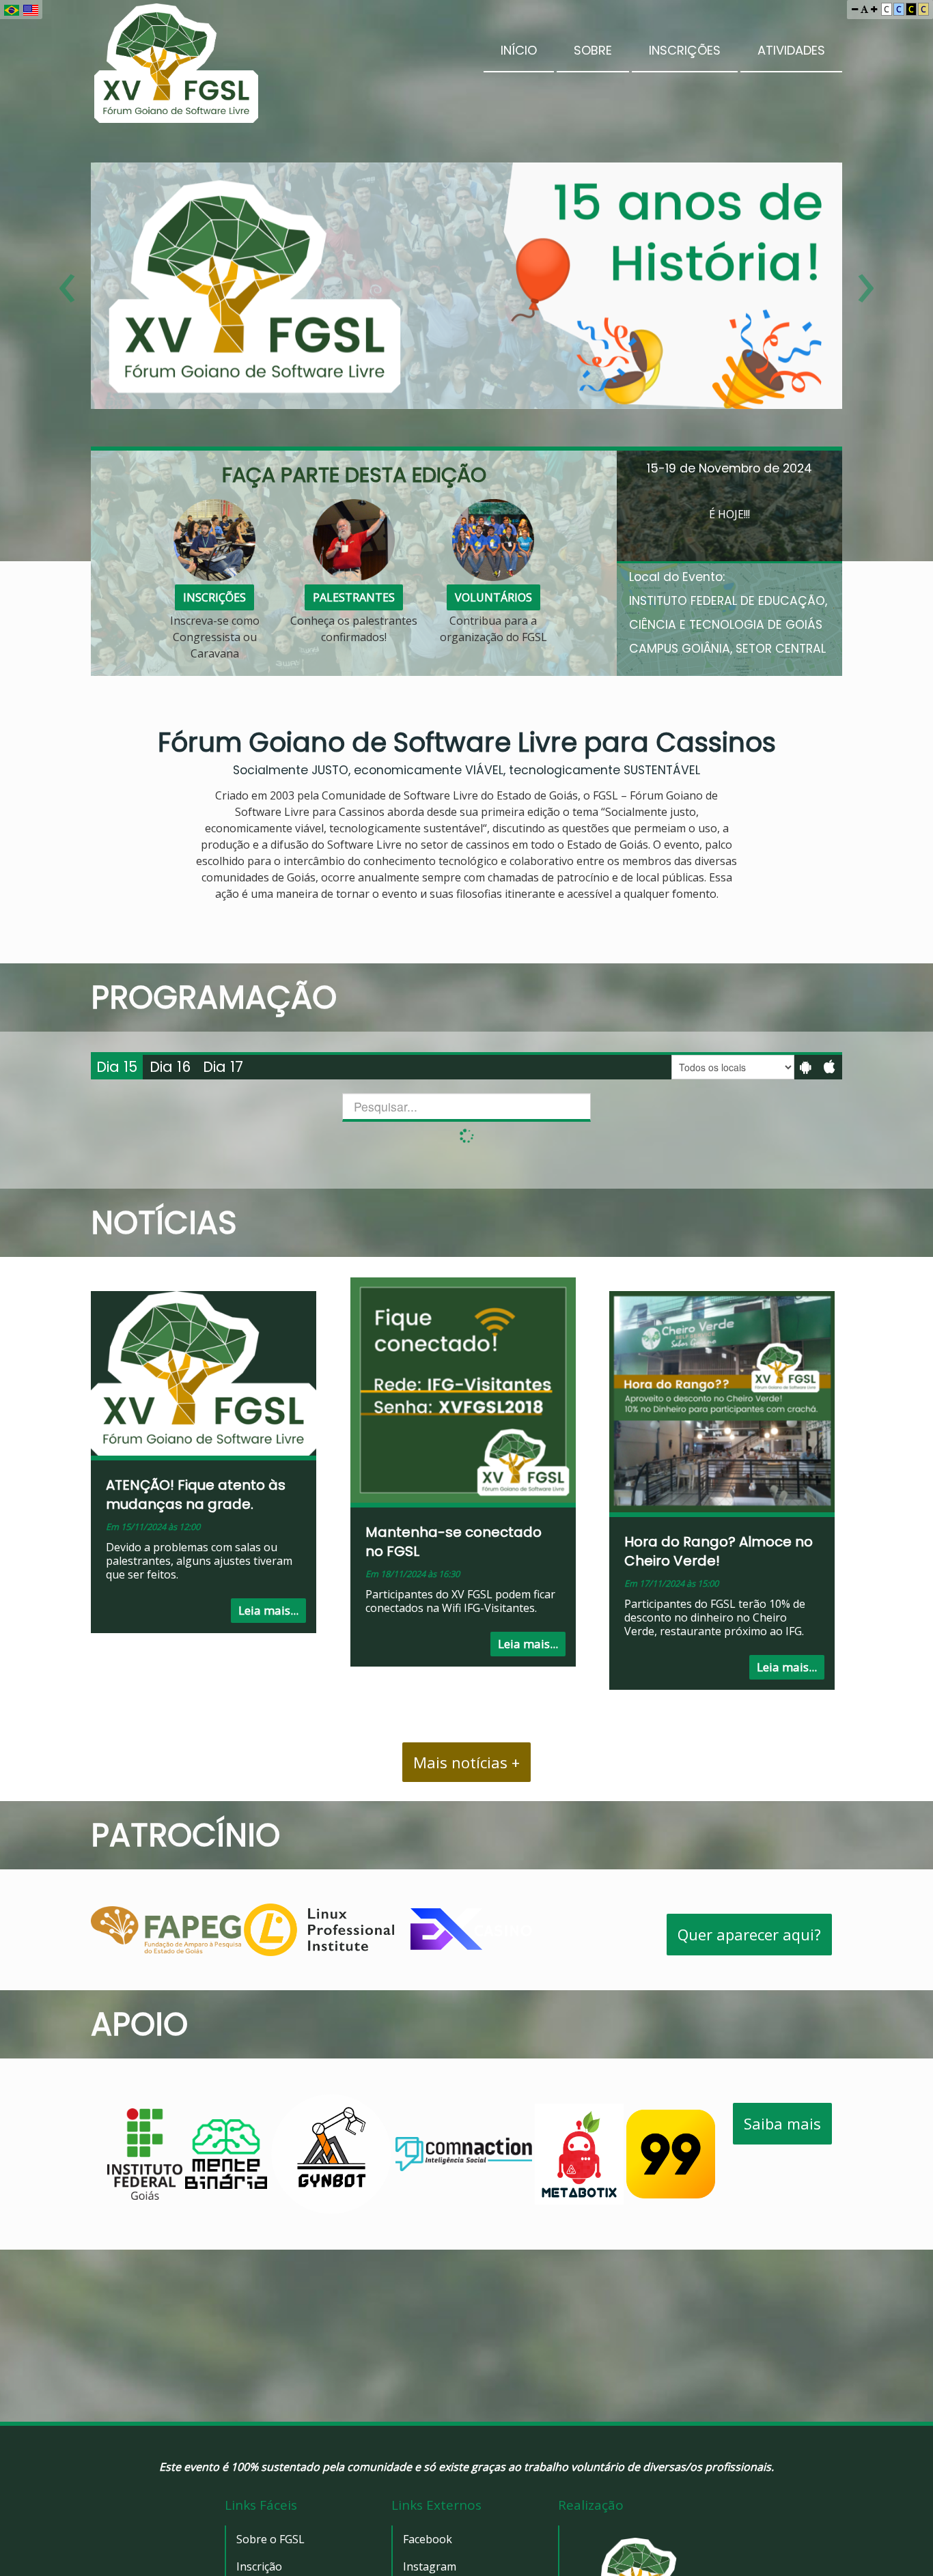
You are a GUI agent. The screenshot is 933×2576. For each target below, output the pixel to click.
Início (519, 50)
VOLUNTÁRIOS (493, 597)
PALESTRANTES (354, 597)
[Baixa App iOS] (830, 1067)
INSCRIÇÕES (214, 597)
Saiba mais (782, 2123)
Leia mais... (268, 1610)
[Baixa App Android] (806, 1067)
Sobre (593, 50)
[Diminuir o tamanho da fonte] (855, 9)
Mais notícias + (466, 1762)
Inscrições (685, 50)
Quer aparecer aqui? (749, 1934)
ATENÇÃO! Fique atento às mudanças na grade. (196, 1495)
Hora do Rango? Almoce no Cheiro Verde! (719, 1551)
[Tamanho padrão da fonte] (864, 9)
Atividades (791, 50)
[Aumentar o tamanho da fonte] (874, 9)
